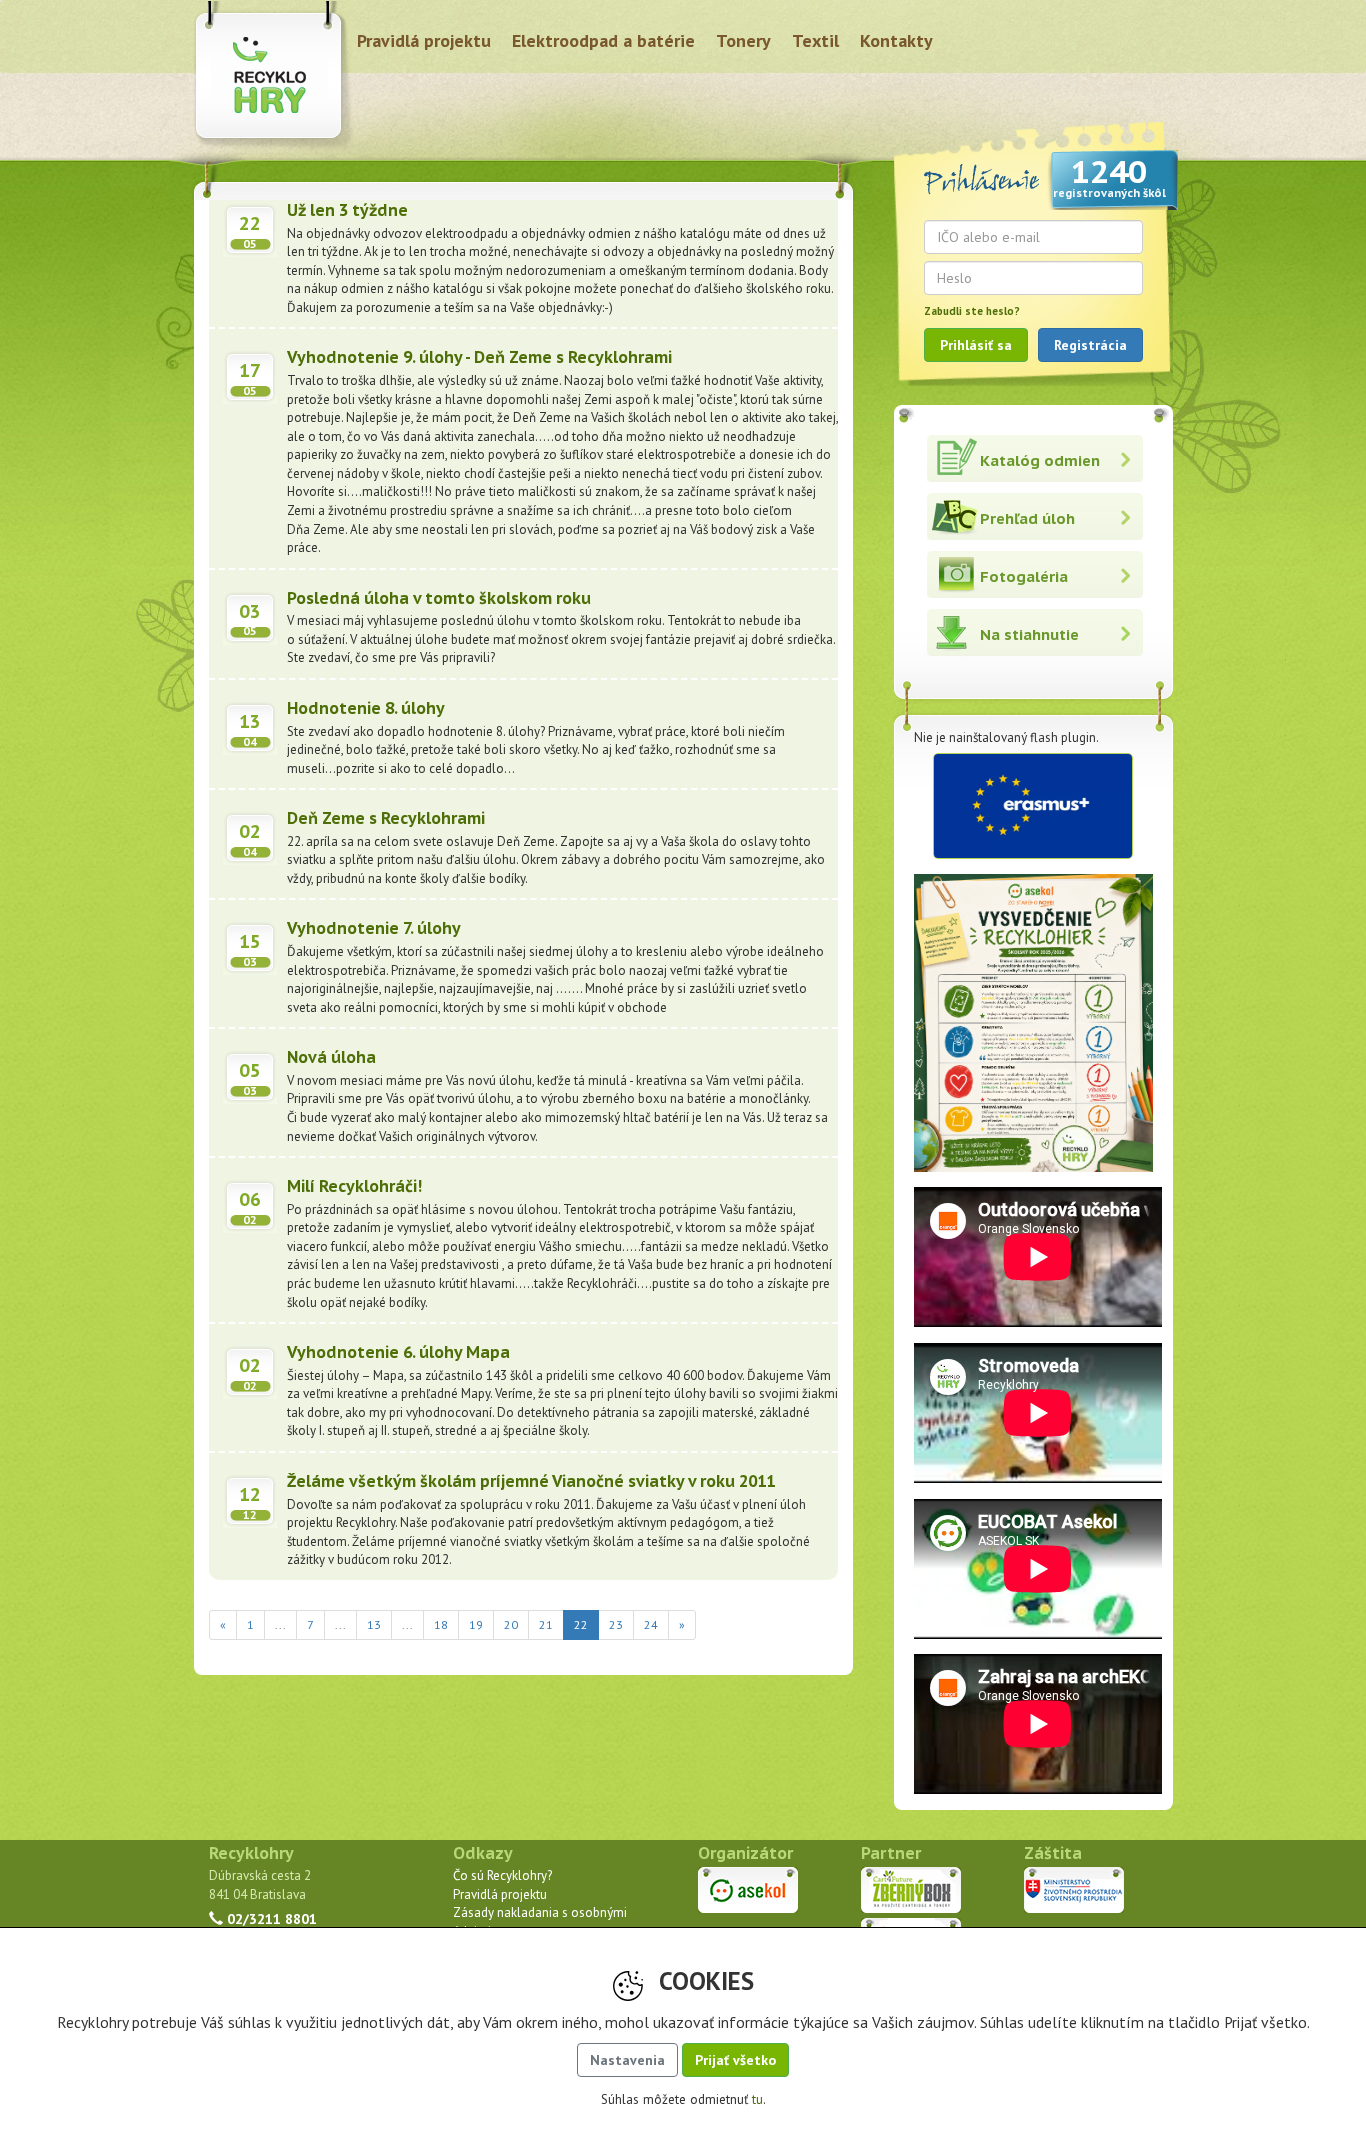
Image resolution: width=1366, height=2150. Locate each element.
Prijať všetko (735, 2060)
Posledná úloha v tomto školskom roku (439, 598)
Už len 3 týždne (347, 210)
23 (616, 1624)
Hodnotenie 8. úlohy (366, 708)
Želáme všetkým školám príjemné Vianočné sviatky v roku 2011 (531, 1481)
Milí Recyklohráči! (354, 1186)
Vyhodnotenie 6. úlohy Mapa (398, 1352)
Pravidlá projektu (424, 40)
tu (757, 2099)
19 (476, 1624)
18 (441, 1624)
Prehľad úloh (1027, 518)
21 (546, 1624)
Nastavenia (627, 2060)
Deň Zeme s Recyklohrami (386, 818)
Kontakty (896, 40)
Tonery (743, 40)
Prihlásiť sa (976, 345)
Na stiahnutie (1029, 634)
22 (586, 1624)
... (280, 1624)
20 (511, 1624)
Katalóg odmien (1040, 460)
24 (651, 1624)
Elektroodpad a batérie (603, 40)
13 (374, 1624)
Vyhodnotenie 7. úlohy (374, 928)
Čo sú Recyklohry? (502, 1875)
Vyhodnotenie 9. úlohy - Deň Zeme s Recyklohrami (479, 357)
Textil (815, 40)
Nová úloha (331, 1057)
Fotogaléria (1024, 576)
